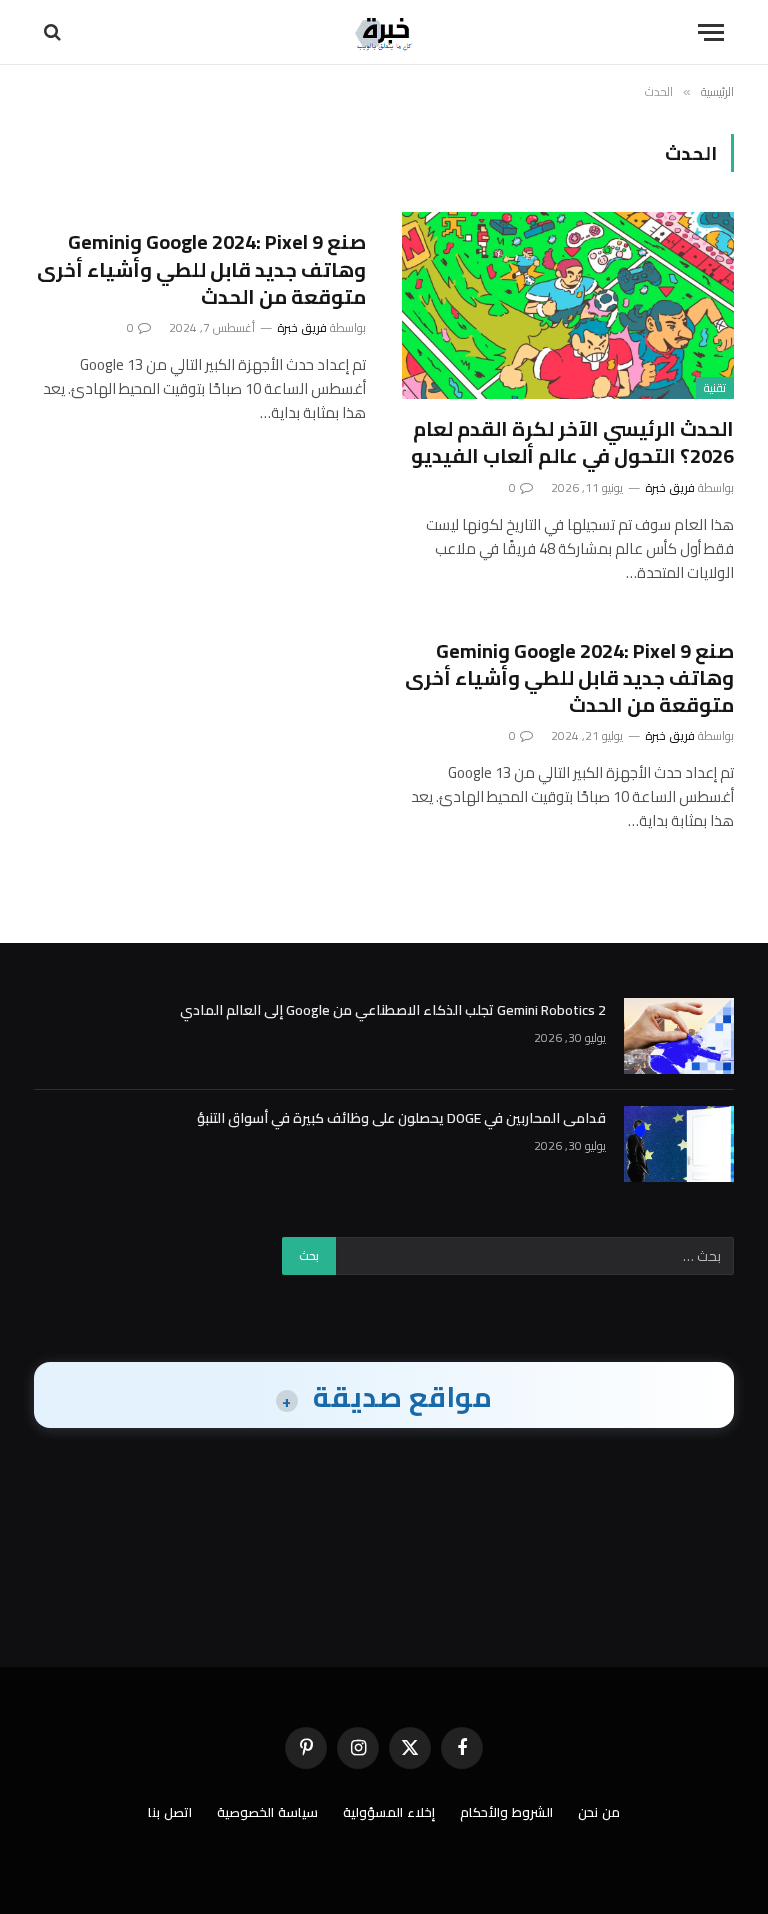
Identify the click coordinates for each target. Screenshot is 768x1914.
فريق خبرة (670, 487)
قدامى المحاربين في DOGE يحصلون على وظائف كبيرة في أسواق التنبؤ (401, 1118)
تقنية (715, 388)
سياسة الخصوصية (267, 1812)
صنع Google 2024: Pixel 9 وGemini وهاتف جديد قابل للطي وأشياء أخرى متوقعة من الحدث (201, 269)
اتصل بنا (170, 1812)
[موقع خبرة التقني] (384, 32)
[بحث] (54, 32)
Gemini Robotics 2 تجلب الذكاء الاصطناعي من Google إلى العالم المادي (393, 1010)
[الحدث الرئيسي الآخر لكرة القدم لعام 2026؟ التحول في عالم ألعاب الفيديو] (568, 305)
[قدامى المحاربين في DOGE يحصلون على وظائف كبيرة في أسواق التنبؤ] (679, 1144)
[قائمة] (711, 32)
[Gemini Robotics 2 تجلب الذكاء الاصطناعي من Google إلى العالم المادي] (679, 1036)
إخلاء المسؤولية (389, 1812)
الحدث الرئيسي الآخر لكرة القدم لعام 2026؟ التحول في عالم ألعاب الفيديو (572, 442)
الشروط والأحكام (506, 1812)
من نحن (599, 1812)
